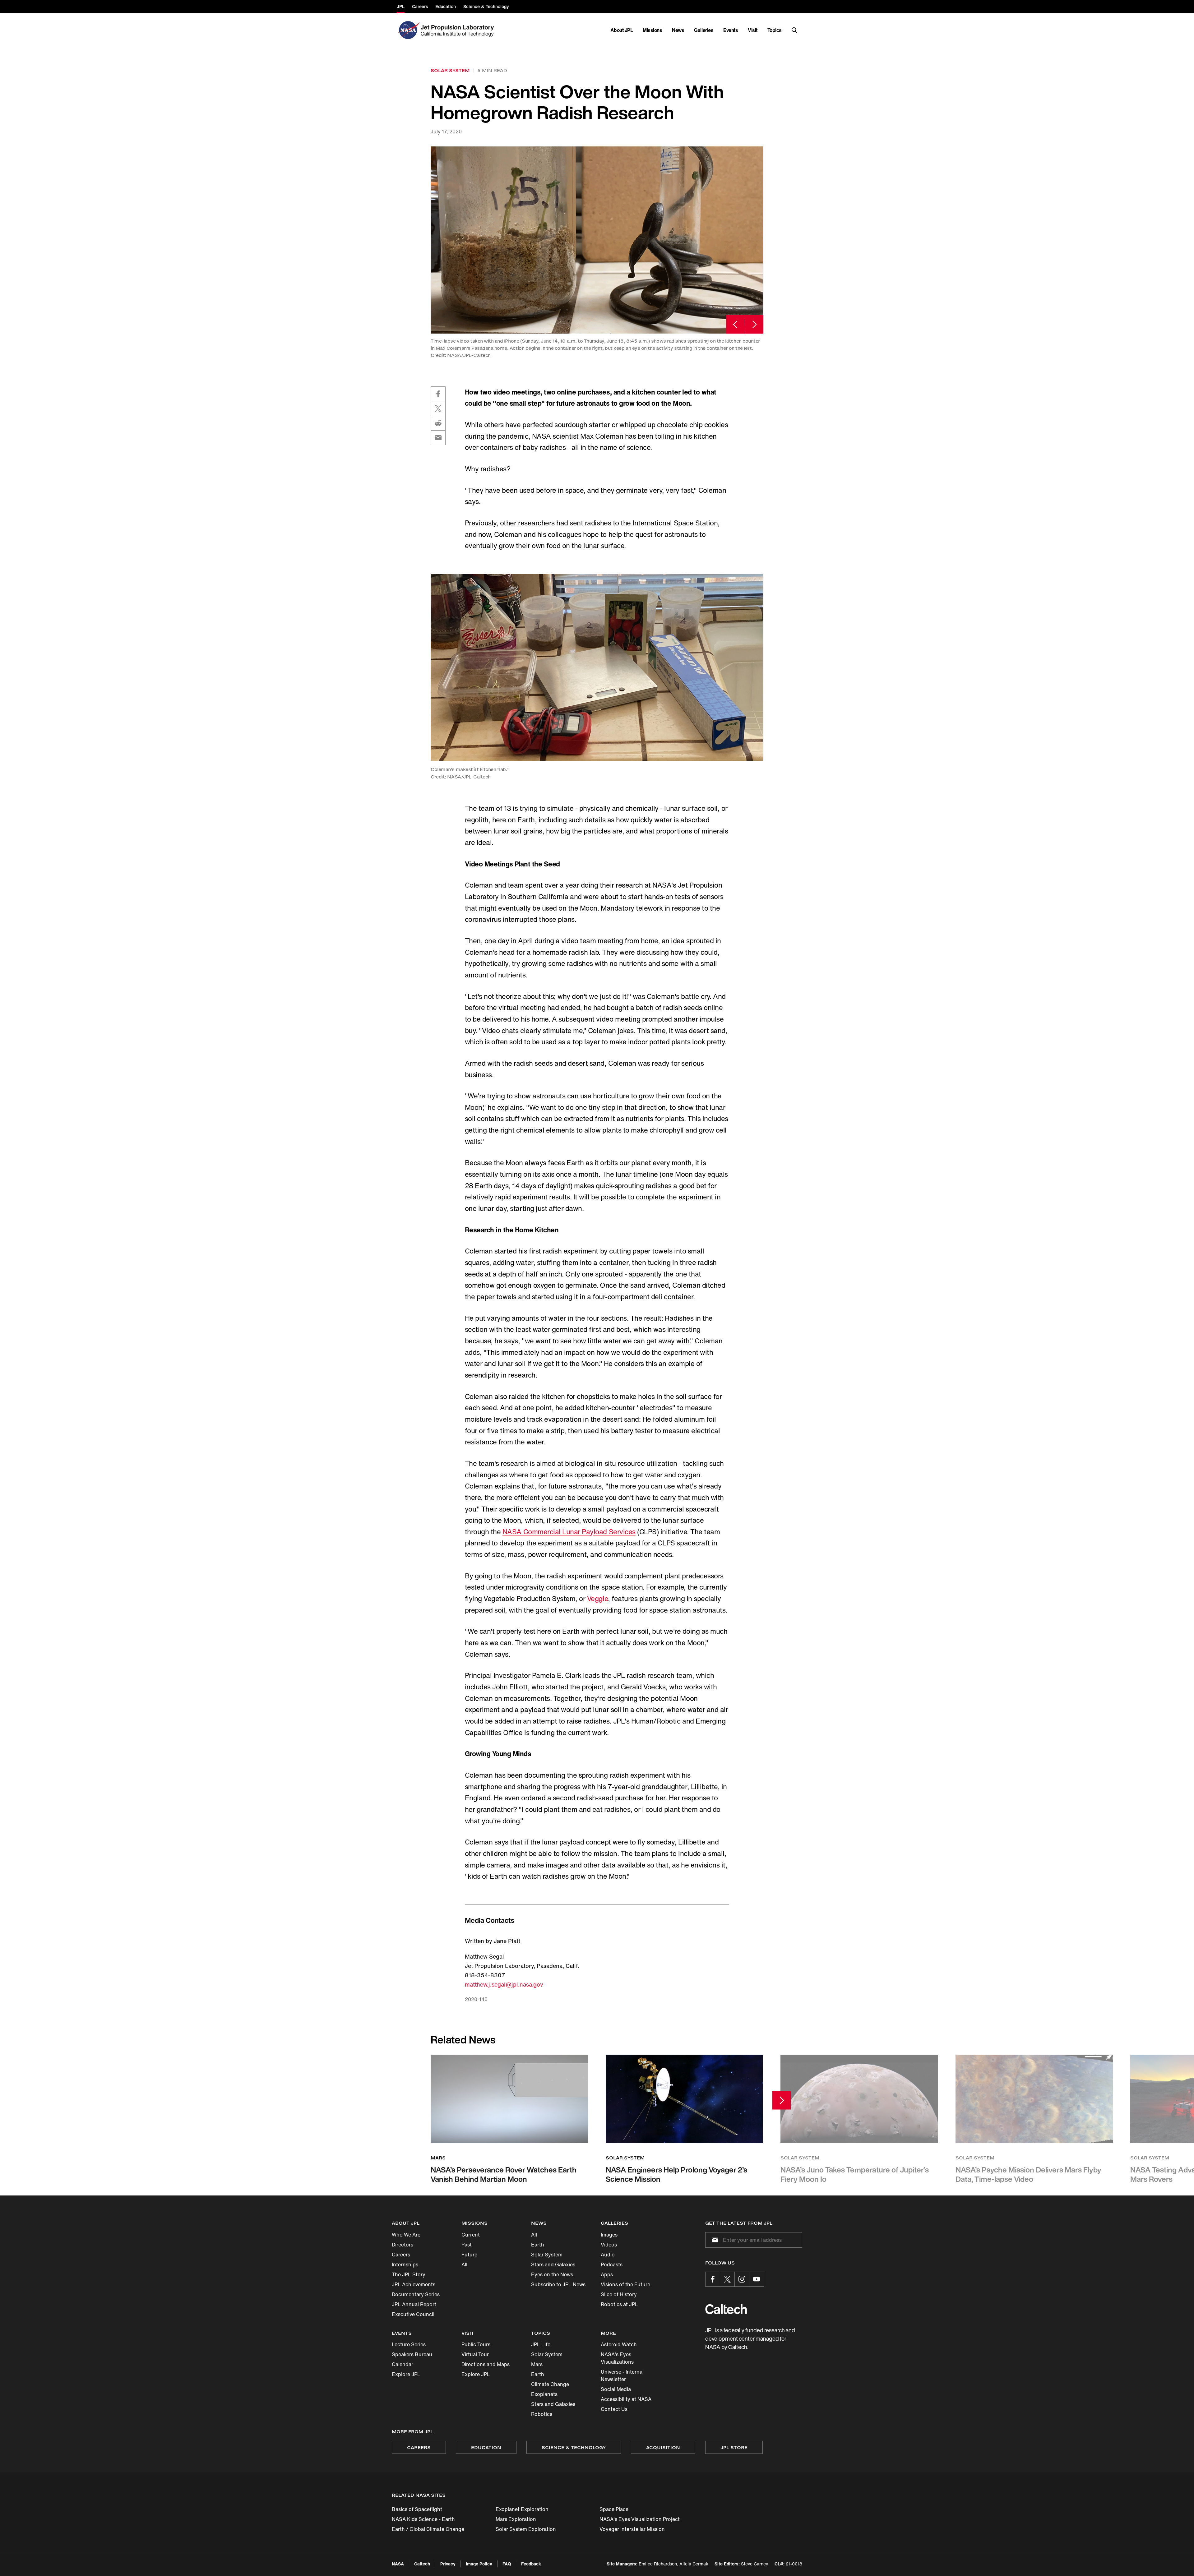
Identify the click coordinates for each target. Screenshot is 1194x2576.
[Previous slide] (736, 324)
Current (471, 2235)
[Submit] (714, 2240)
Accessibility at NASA (626, 2399)
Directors (403, 2245)
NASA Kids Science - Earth (423, 2519)
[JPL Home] (458, 30)
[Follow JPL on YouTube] (757, 2279)
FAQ (507, 2564)
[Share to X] (438, 409)
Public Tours (476, 2344)
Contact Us (614, 2409)
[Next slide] (754, 324)
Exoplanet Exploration (522, 2509)
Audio (608, 2255)
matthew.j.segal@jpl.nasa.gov (504, 1984)
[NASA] (408, 30)
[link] (597, 240)
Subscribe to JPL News (558, 2284)
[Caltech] (726, 2309)
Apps (607, 2274)
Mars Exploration (516, 2519)
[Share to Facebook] (438, 394)
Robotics (542, 2414)
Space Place (614, 2509)
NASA (398, 2564)
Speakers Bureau (412, 2354)
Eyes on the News (552, 2274)
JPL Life (541, 2344)
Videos (609, 2245)
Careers (401, 2255)
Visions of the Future (625, 2284)
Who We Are (406, 2235)
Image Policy (479, 2564)
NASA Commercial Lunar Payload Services (569, 1532)
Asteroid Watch (619, 2344)
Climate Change (550, 2384)
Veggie (597, 1599)
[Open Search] (794, 30)
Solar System (547, 2255)
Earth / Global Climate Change (428, 2529)
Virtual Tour (475, 2354)
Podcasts (612, 2264)
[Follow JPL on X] (727, 2279)
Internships (405, 2264)
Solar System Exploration (526, 2529)
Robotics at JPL (619, 2304)
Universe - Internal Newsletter (622, 2375)
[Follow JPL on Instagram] (742, 2279)
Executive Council (413, 2314)
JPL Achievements (414, 2284)
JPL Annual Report (414, 2304)
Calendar (403, 2364)
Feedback (531, 2564)
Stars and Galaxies (553, 2264)
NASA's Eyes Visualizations (617, 2358)
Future (469, 2255)
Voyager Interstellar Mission (632, 2529)
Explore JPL (406, 2374)
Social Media (616, 2389)
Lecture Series (409, 2344)
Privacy (448, 2564)
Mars (537, 2364)
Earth (538, 2245)
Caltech (422, 2564)
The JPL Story (409, 2274)
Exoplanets (544, 2394)
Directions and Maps (486, 2364)
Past (467, 2245)
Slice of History (619, 2294)
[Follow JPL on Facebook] (713, 2279)
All (464, 2264)
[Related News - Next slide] (782, 2100)
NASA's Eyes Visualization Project (640, 2519)
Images (609, 2235)
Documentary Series (416, 2294)
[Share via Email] (438, 438)
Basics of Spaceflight (417, 2509)
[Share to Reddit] (438, 423)
